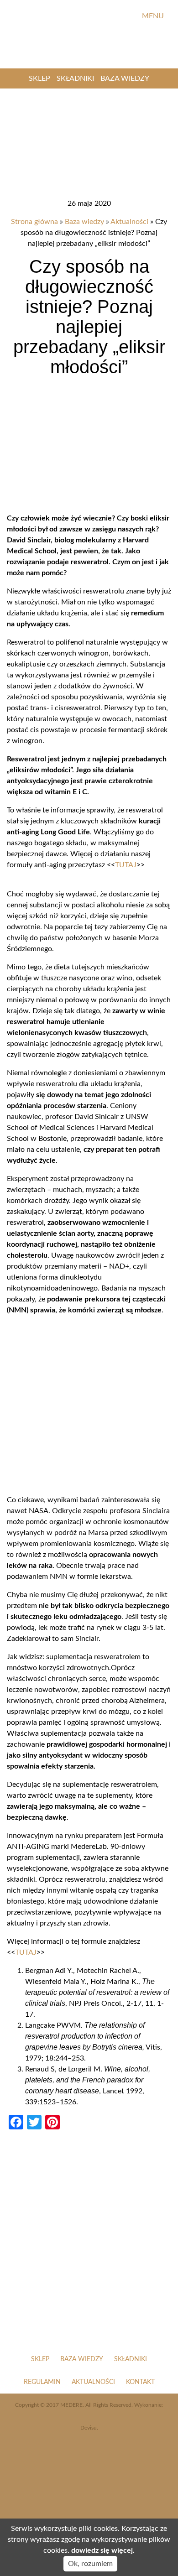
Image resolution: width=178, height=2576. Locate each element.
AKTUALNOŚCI (93, 2382)
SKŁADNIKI (75, 78)
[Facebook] (97, 16)
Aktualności (129, 222)
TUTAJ (126, 865)
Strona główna (34, 222)
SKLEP (39, 78)
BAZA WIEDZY (125, 78)
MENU (154, 16)
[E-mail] (128, 16)
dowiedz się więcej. (103, 2550)
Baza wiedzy (84, 222)
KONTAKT (140, 2382)
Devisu (89, 2428)
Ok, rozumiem (90, 2564)
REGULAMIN (42, 2382)
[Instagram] (113, 16)
